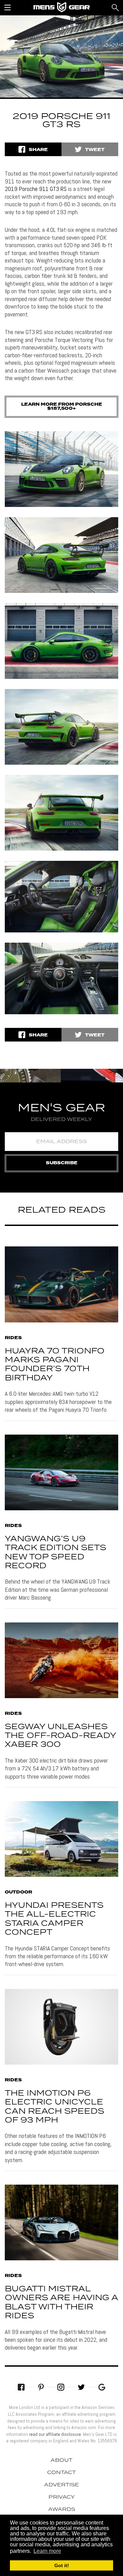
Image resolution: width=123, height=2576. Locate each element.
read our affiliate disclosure (55, 2434)
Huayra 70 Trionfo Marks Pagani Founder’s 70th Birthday (55, 1365)
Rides (13, 1338)
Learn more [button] (47, 2551)
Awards (62, 2510)
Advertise (61, 2485)
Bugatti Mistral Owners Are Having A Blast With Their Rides (61, 2303)
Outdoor (18, 1892)
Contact (61, 2473)
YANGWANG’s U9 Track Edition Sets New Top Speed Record (56, 1553)
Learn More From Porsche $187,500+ (62, 407)
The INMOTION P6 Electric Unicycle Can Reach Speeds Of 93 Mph (54, 2107)
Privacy (62, 2497)
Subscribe (62, 1163)
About (61, 2460)
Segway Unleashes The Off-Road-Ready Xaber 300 (60, 1736)
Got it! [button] (62, 2565)
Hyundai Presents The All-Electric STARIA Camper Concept (54, 1919)
